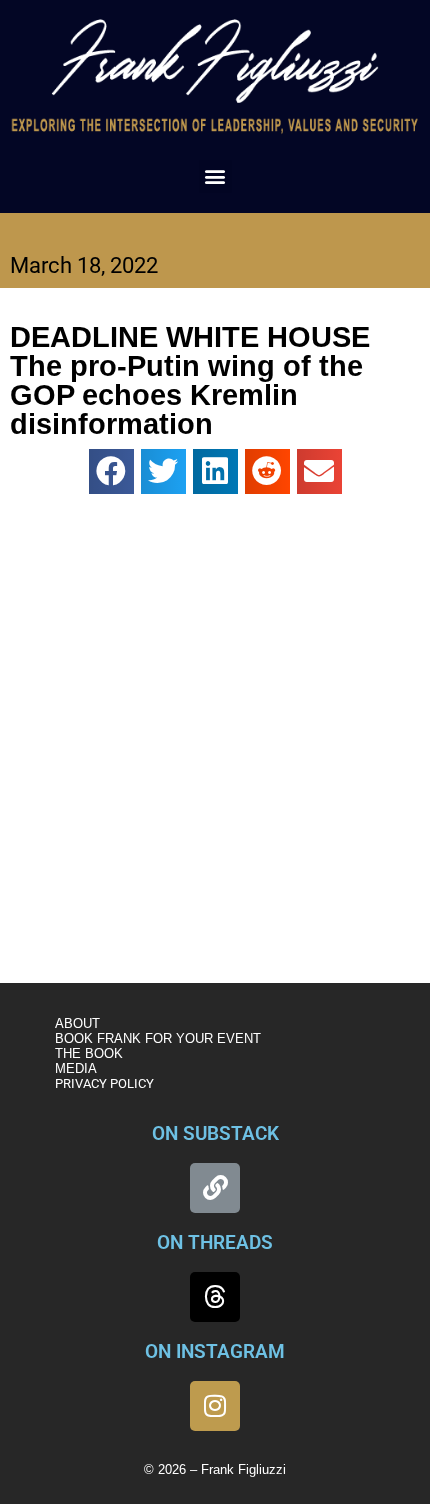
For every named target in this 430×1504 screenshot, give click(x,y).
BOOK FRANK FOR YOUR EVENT (158, 1038)
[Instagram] (215, 1406)
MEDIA (76, 1068)
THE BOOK (89, 1053)
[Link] (215, 1188)
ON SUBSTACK (215, 1133)
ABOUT (77, 1023)
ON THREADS (215, 1242)
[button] (215, 176)
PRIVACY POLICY (104, 1083)
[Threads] (215, 1297)
